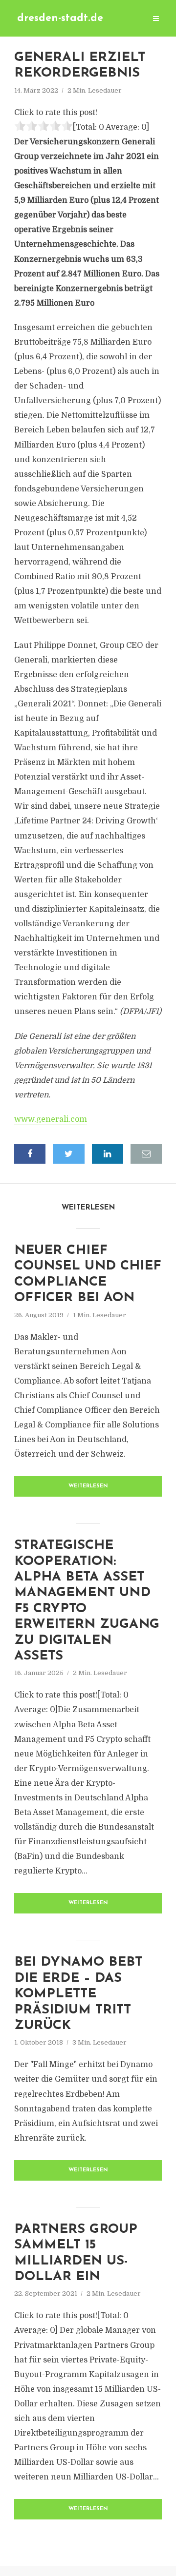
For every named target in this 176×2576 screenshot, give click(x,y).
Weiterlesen (88, 1486)
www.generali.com (51, 1119)
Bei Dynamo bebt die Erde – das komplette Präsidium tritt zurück (78, 1994)
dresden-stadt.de (60, 18)
